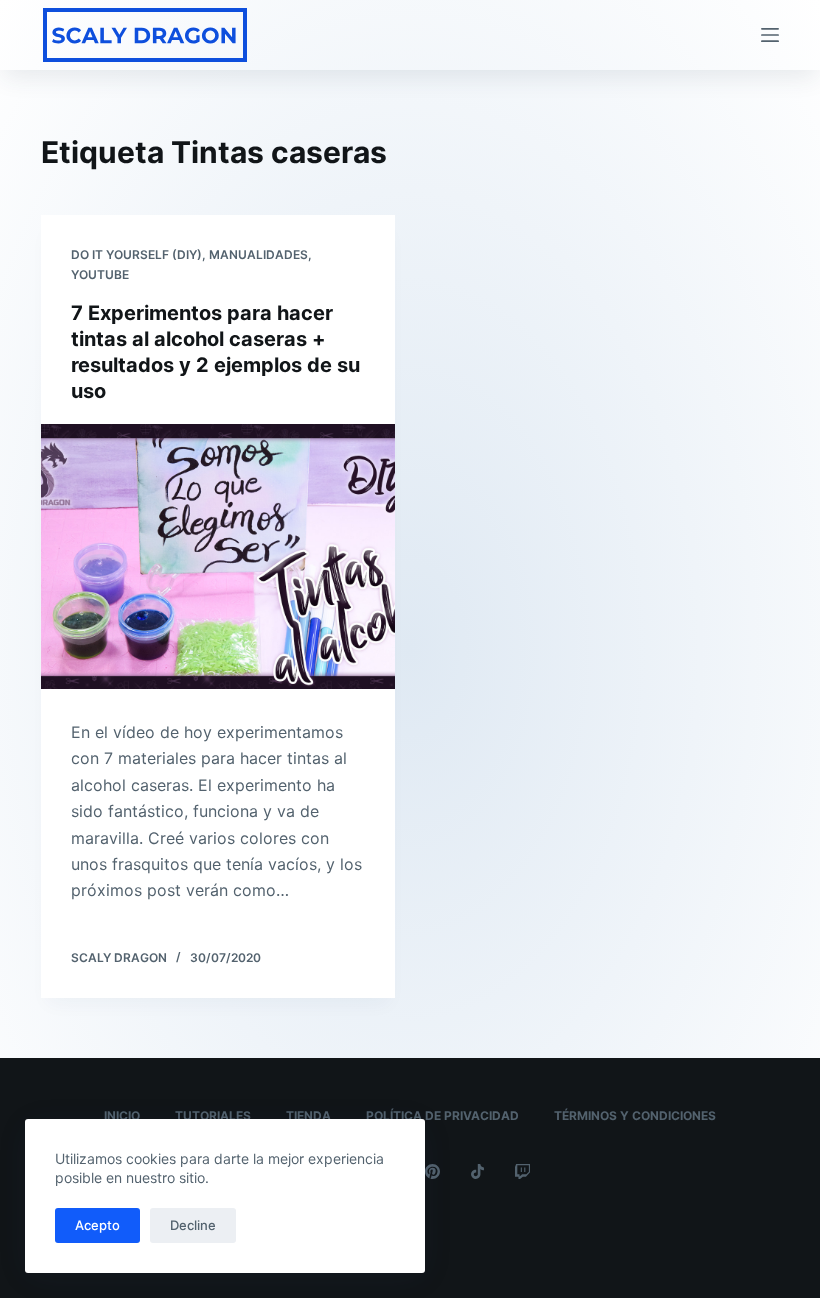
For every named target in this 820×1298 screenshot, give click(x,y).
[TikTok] (477, 1171)
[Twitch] (522, 1171)
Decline (193, 1225)
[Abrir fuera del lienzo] (770, 35)
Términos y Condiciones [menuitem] (635, 1115)
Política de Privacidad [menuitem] (442, 1115)
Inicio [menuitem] (122, 1115)
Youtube (100, 274)
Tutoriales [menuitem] (213, 1115)
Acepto (97, 1225)
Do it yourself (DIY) (136, 254)
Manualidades (258, 254)
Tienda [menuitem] (308, 1115)
